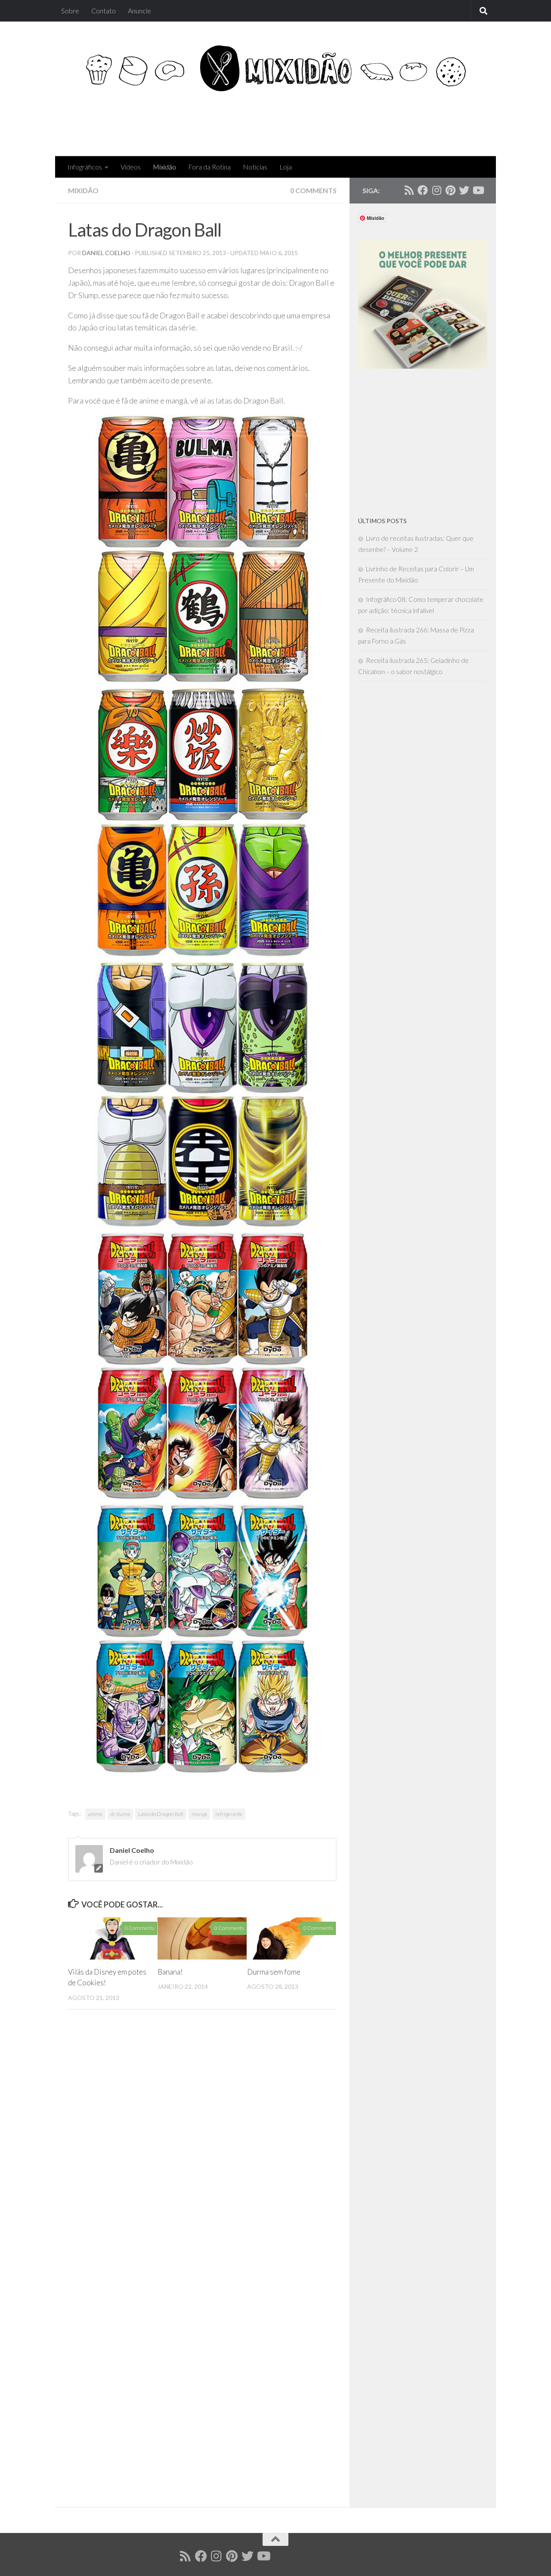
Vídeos (131, 167)
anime (95, 1814)
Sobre (70, 11)
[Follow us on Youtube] (478, 190)
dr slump (120, 1814)
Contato (104, 11)
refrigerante (229, 1814)
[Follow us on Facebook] (423, 190)
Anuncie (139, 11)
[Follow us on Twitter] (464, 190)
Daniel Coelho (106, 253)
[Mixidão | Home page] (275, 68)
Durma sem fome (274, 1972)
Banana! (170, 1972)
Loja (286, 167)
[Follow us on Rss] (409, 190)
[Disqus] (202, 2145)
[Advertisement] (326, 121)
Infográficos (85, 167)
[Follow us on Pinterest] (450, 190)
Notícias (255, 167)
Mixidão (164, 167)
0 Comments (313, 190)
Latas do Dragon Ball (161, 1814)
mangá (199, 1814)
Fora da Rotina (209, 167)
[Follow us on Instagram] (436, 190)
